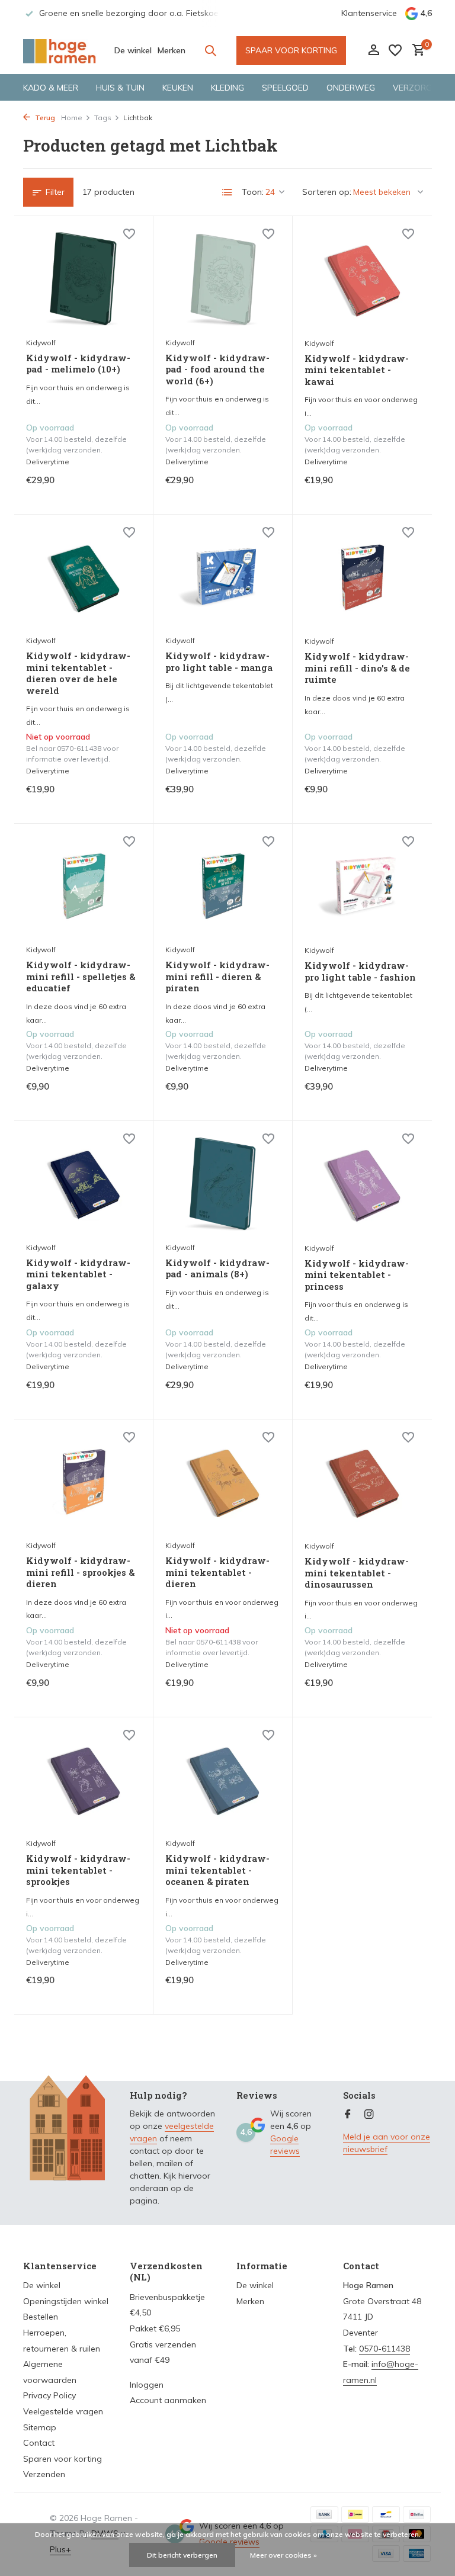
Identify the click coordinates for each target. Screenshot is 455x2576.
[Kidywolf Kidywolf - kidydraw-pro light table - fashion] (362, 887)
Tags (103, 118)
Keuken (178, 88)
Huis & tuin (120, 88)
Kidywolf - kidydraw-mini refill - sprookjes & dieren (80, 1572)
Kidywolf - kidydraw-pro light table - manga (219, 662)
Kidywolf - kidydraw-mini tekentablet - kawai (357, 370)
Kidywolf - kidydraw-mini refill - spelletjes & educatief (81, 977)
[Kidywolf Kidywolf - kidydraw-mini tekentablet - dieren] (223, 1483)
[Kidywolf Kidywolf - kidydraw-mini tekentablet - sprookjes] (84, 1781)
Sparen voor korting (63, 2459)
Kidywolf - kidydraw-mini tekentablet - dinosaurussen (357, 1573)
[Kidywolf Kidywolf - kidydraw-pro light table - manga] (223, 578)
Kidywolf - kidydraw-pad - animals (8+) (217, 1269)
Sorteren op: (327, 192)
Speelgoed (285, 88)
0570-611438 (384, 2349)
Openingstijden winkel (66, 2301)
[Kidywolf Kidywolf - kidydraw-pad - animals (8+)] (223, 1184)
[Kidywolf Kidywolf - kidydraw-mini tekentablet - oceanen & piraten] (223, 1781)
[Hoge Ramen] (60, 50)
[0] (416, 51)
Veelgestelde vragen (63, 2411)
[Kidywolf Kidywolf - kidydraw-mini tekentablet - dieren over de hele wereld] (84, 578)
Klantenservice (369, 13)
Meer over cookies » (283, 2555)
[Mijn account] (374, 51)
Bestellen (41, 2317)
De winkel (133, 50)
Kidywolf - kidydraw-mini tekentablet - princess (357, 1275)
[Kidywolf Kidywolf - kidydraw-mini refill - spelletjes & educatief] (84, 887)
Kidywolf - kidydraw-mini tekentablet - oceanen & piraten (217, 1870)
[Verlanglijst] (395, 50)
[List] (227, 192)
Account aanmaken (168, 2400)
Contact (39, 2443)
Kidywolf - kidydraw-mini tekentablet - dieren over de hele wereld (78, 673)
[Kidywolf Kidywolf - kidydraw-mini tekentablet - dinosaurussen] (362, 1483)
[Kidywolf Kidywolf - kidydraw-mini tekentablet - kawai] (362, 280)
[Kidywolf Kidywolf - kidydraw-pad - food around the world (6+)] (223, 280)
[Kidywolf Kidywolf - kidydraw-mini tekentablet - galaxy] (84, 1184)
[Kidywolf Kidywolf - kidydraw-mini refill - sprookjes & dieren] (84, 1483)
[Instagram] (369, 2115)
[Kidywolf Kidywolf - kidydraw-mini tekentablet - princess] (362, 1184)
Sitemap (40, 2427)
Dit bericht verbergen (182, 2555)
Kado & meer (51, 88)
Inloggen (147, 2385)
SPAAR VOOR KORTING (291, 50)
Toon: (253, 192)
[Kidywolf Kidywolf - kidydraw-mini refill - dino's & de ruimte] (362, 578)
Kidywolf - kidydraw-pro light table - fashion (360, 971)
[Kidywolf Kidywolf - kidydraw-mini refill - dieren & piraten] (223, 887)
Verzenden (44, 2474)
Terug (44, 118)
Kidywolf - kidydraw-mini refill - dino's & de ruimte (357, 668)
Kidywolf (41, 343)
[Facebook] (348, 2115)
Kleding (227, 88)
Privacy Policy (49, 2395)
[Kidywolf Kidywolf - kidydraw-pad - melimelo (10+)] (84, 280)
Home (72, 118)
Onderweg (351, 88)
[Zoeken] (210, 50)
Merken (172, 50)
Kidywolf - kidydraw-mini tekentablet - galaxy (78, 1274)
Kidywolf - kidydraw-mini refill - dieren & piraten (217, 977)
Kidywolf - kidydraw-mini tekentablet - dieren (217, 1572)
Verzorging (419, 88)
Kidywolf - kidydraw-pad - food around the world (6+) (217, 370)
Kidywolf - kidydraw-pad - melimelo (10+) (78, 364)
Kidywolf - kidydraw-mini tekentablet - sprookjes (78, 1870)
